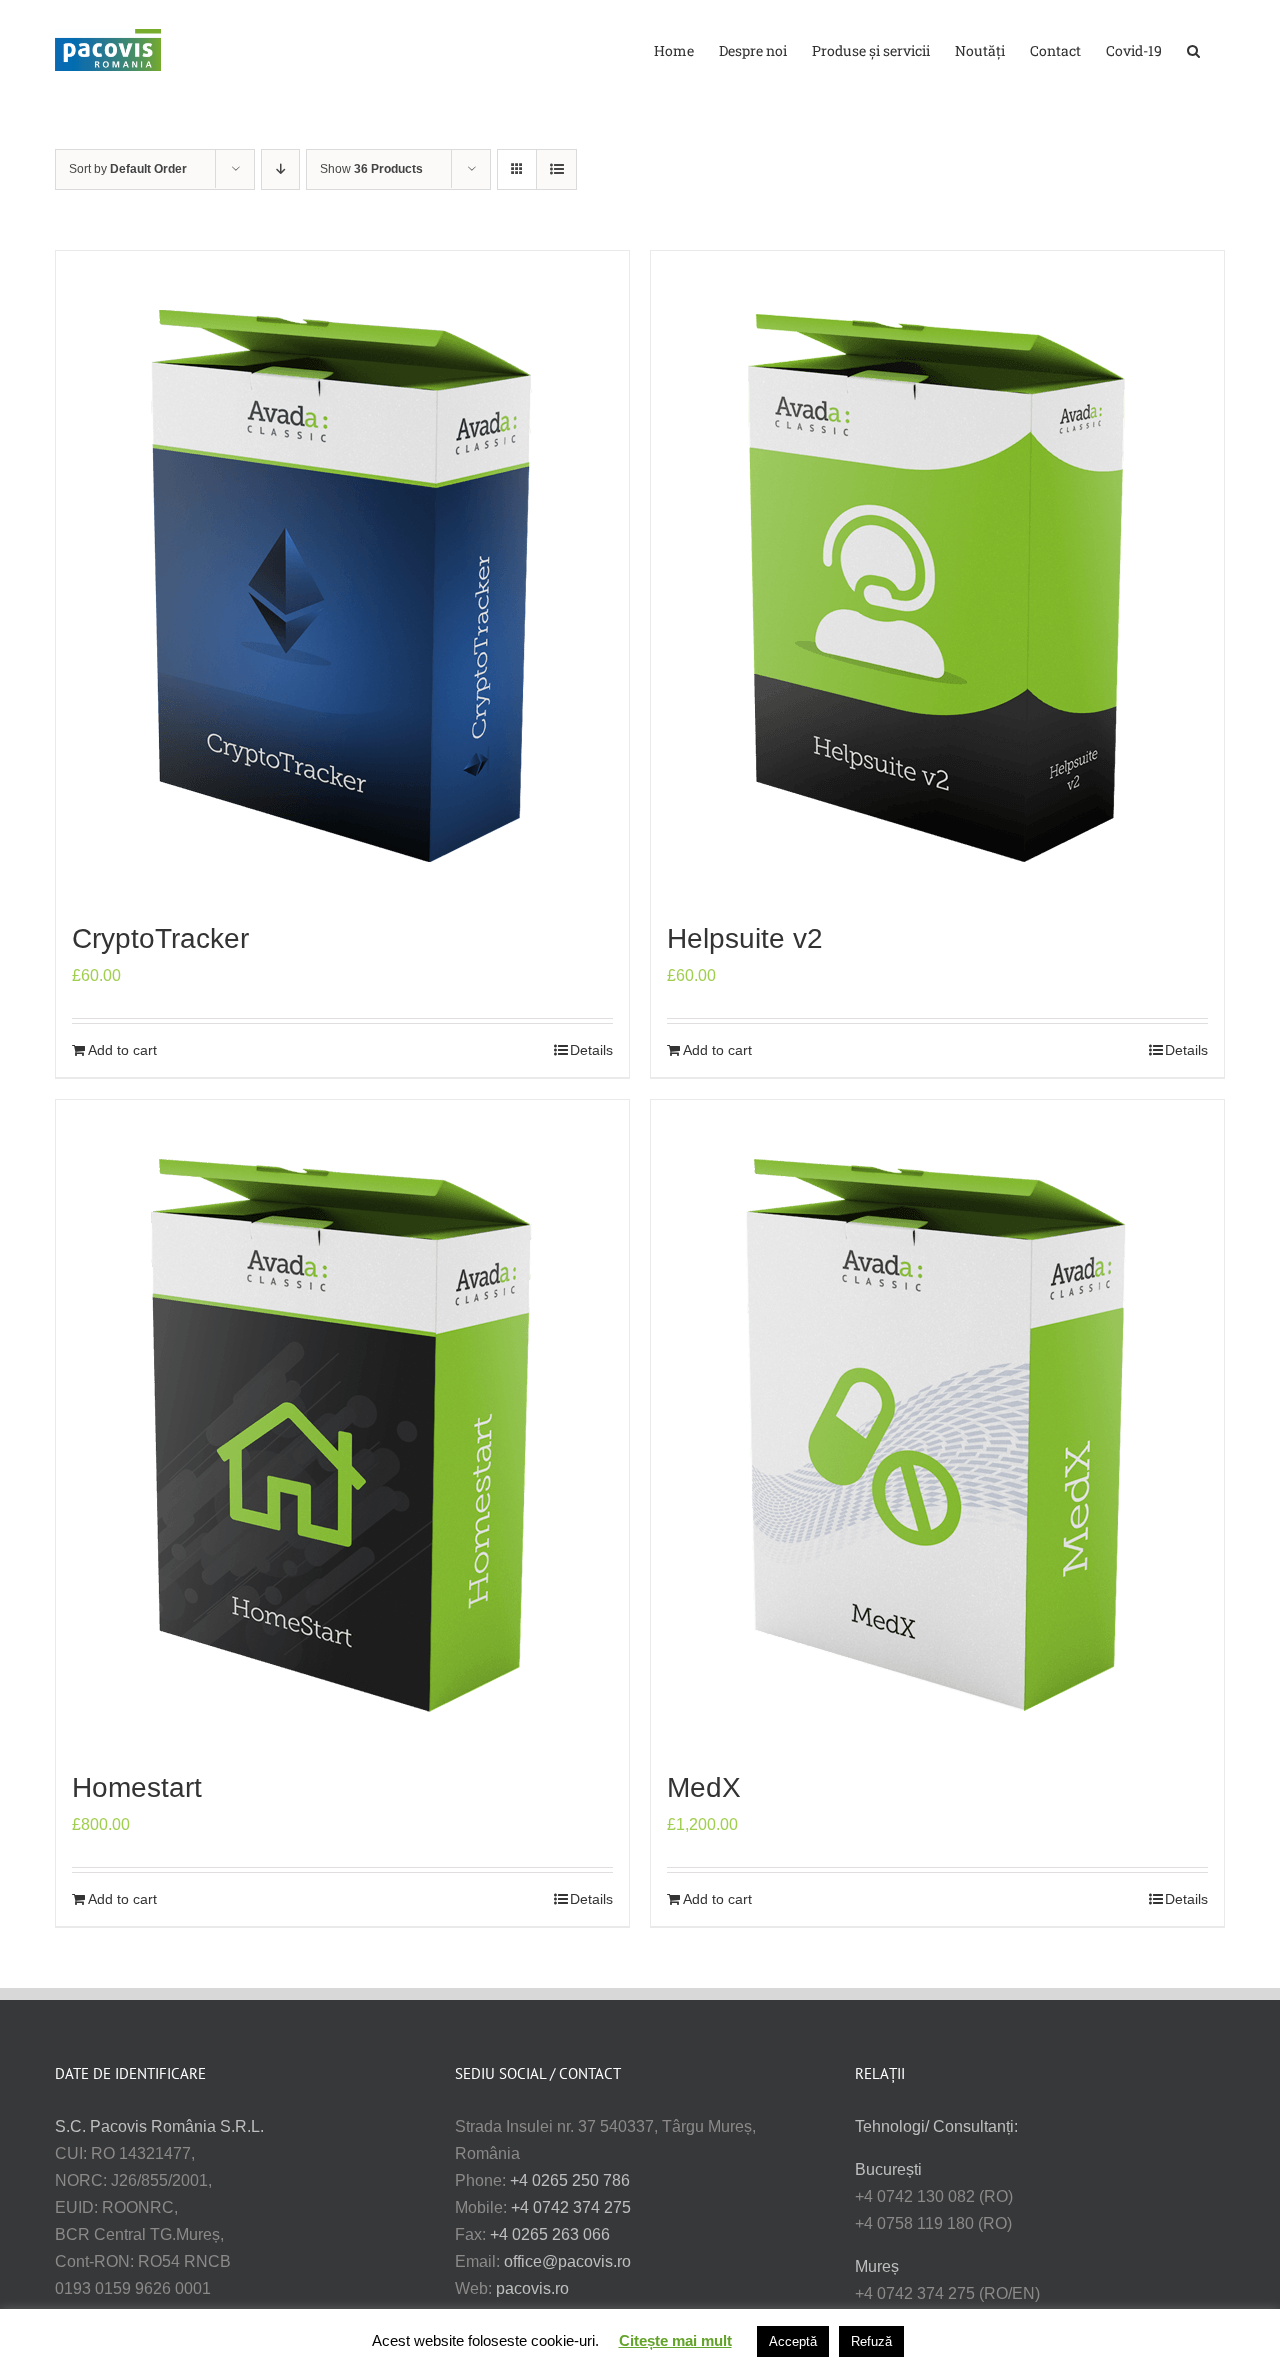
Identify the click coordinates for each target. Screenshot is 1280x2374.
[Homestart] (342, 1425)
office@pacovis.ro (567, 2261)
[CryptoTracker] (342, 576)
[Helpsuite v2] (937, 576)
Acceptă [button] (793, 2341)
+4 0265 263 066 (550, 2234)
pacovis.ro (532, 2288)
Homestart (137, 1787)
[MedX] (937, 1425)
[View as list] (556, 169)
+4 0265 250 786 (570, 2180)
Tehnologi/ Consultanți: (936, 2126)
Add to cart (122, 1050)
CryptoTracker (160, 938)
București (888, 2169)
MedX (704, 1787)
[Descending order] (280, 169)
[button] (1193, 49)
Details (591, 1050)
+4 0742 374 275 (571, 2207)
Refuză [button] (871, 2341)
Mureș (877, 2266)
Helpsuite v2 (745, 938)
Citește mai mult (675, 2340)
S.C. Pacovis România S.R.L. (159, 2126)
